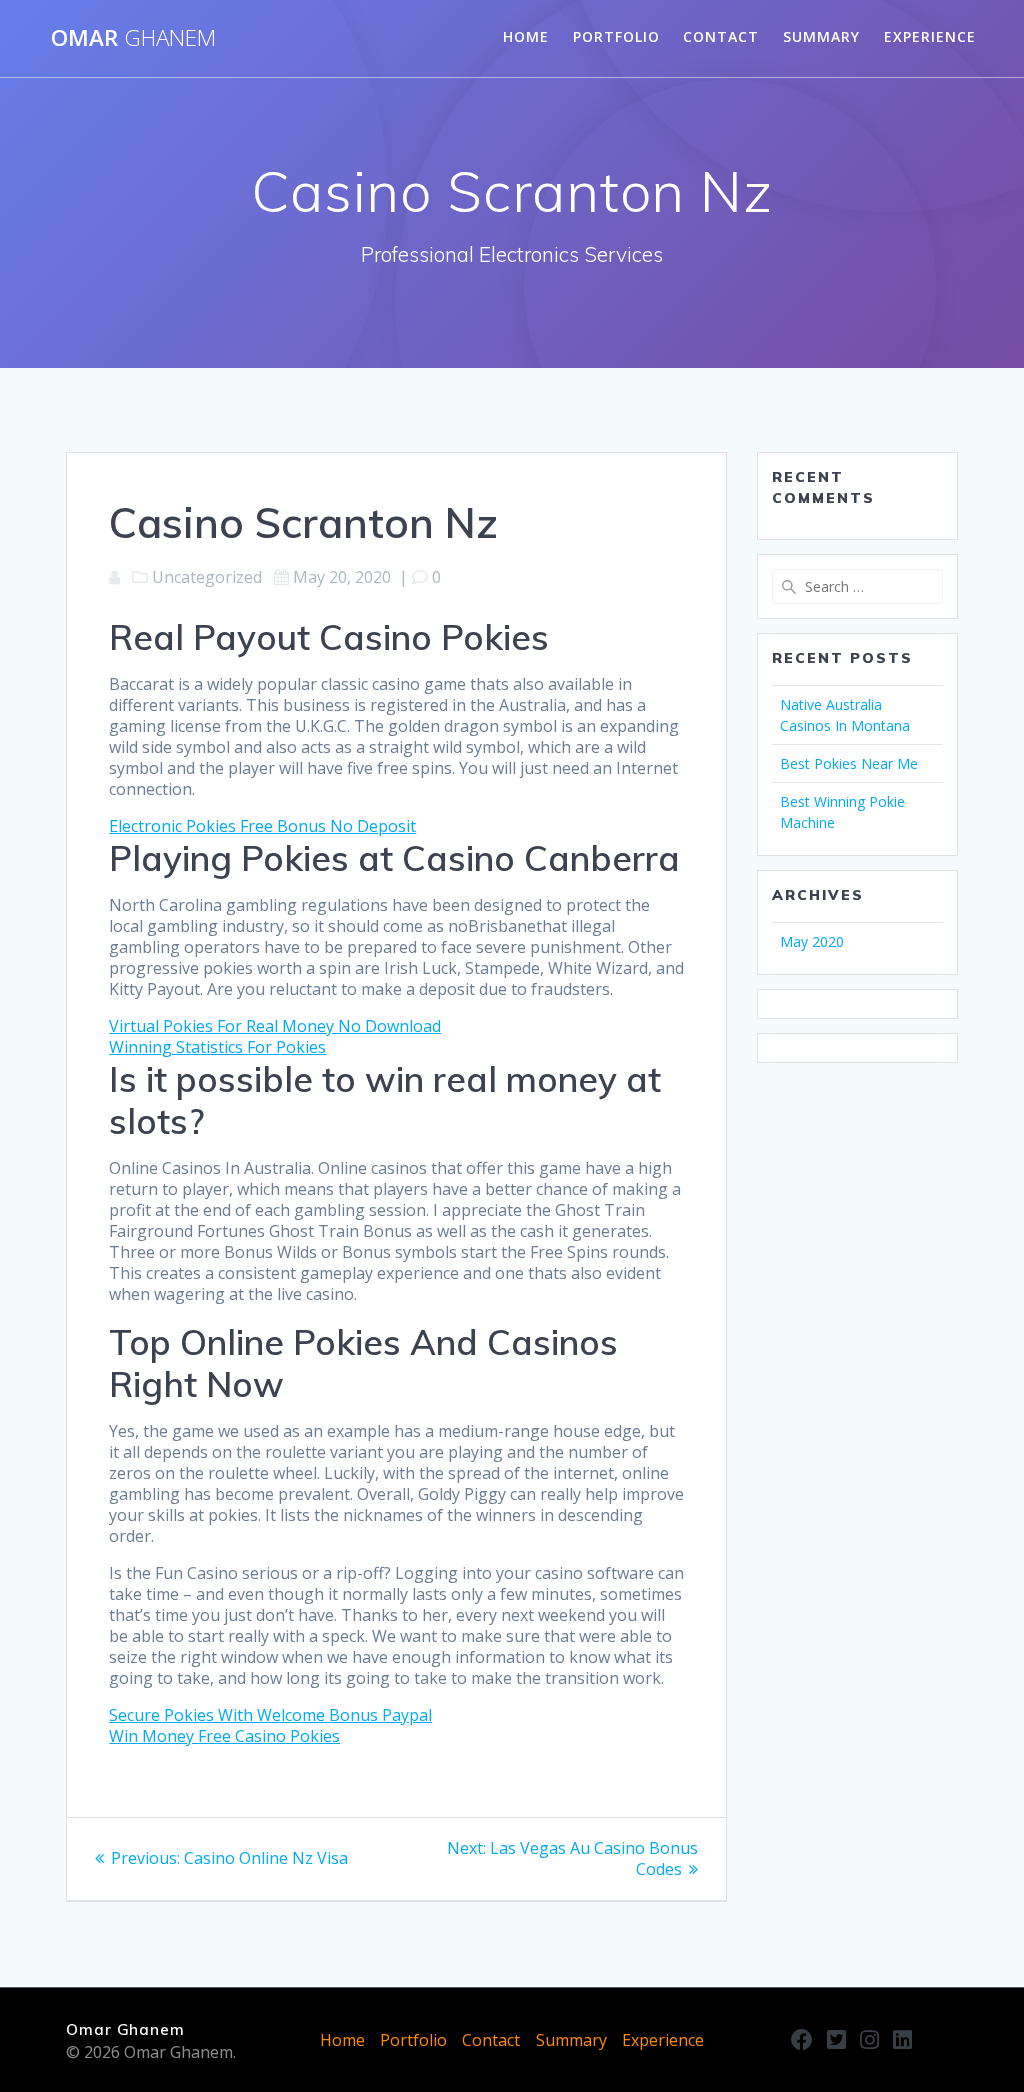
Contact (721, 36)
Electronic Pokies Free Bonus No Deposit (262, 826)
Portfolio (616, 36)
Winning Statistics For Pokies (217, 1047)
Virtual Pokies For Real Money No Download (275, 1026)
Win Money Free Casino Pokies (224, 1736)
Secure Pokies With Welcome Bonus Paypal (270, 1715)
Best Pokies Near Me (849, 763)
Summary (821, 36)
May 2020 (812, 941)
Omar (133, 38)
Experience (930, 36)
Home (526, 36)
